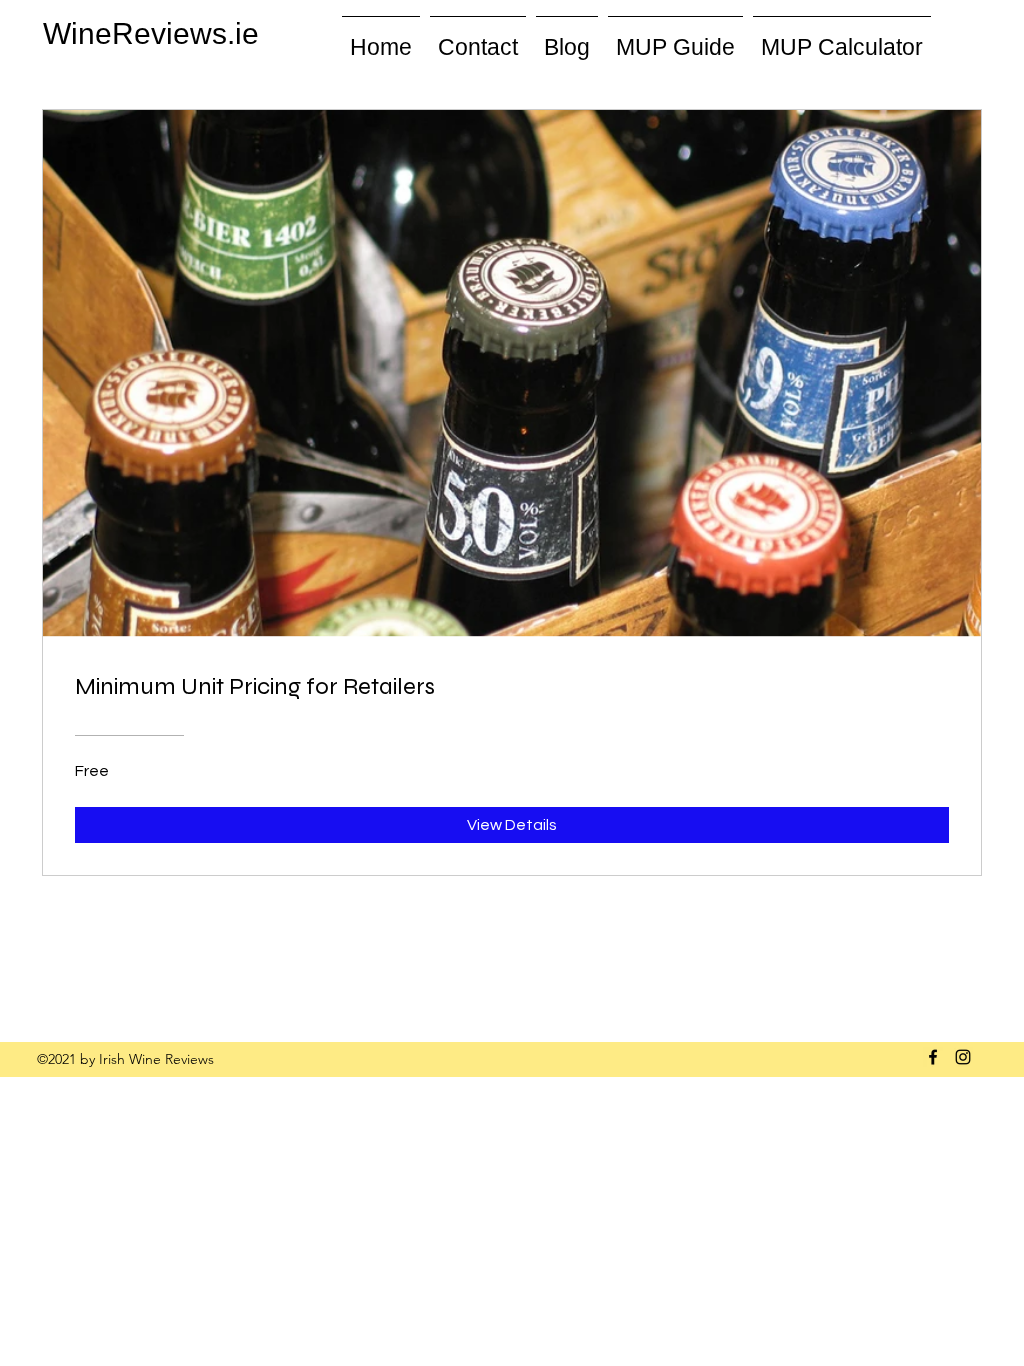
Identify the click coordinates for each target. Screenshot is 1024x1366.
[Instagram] (963, 1057)
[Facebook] (933, 1057)
